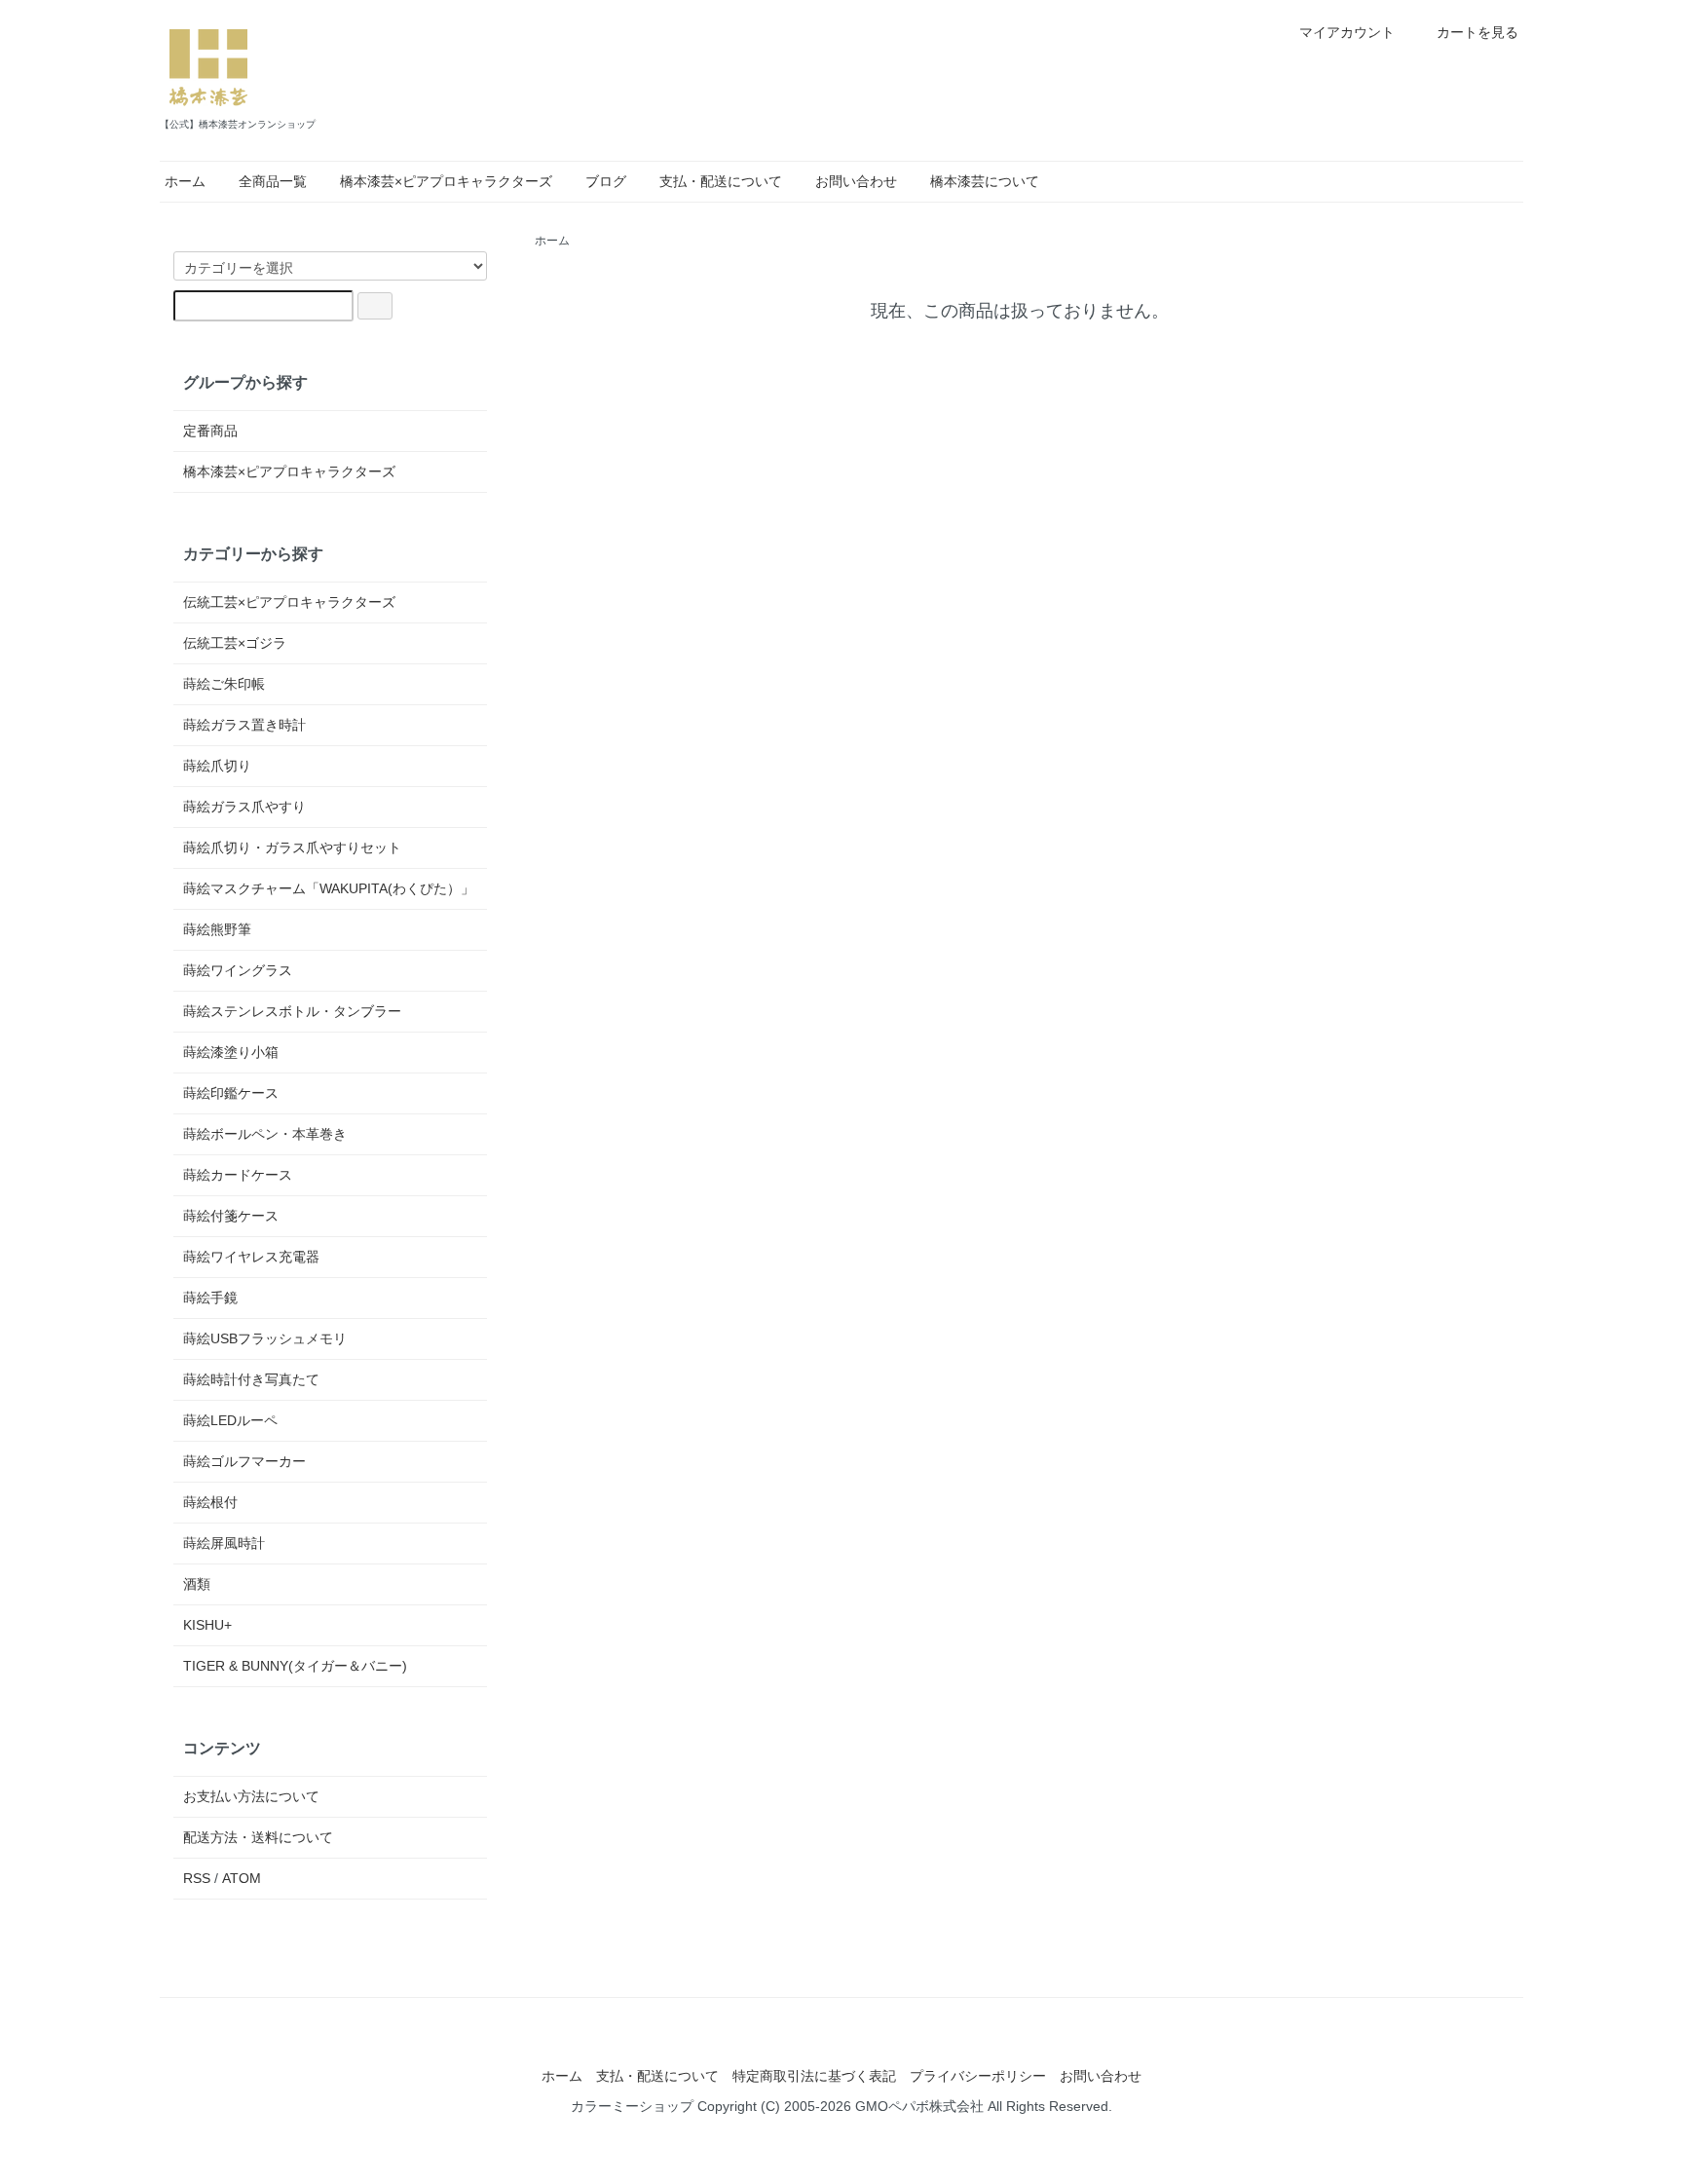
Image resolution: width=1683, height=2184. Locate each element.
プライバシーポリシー (978, 2076)
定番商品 (210, 431)
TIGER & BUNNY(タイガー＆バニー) (295, 1666)
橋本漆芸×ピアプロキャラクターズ (446, 181)
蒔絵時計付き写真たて (251, 1379)
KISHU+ (207, 1625)
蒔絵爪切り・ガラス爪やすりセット (292, 847)
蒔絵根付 (210, 1502)
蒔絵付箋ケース (231, 1216)
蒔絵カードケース (238, 1175)
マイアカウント (1347, 32)
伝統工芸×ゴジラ (235, 643)
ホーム (185, 181)
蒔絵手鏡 (210, 1298)
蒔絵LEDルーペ (230, 1420)
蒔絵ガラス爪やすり (244, 807)
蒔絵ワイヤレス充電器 (251, 1257)
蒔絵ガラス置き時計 (244, 725)
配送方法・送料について (258, 1837)
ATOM (242, 1878)
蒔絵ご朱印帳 (224, 684)
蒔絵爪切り (217, 766)
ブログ (606, 181)
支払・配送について (721, 181)
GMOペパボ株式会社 (919, 2106)
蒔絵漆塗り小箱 (231, 1052)
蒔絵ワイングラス (238, 970)
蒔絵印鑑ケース (231, 1093)
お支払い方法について (251, 1796)
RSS (197, 1878)
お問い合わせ (856, 181)
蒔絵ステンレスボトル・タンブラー (292, 1011)
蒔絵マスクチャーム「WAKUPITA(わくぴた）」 (329, 888)
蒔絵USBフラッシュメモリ (265, 1338)
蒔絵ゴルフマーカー (244, 1461)
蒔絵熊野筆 (217, 929)
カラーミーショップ (632, 2106)
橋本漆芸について (985, 181)
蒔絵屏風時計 (224, 1543)
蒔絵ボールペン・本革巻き (265, 1134)
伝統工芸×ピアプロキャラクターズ (289, 602)
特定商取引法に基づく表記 (814, 2076)
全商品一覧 (273, 181)
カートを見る (1477, 32)
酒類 (197, 1584)
